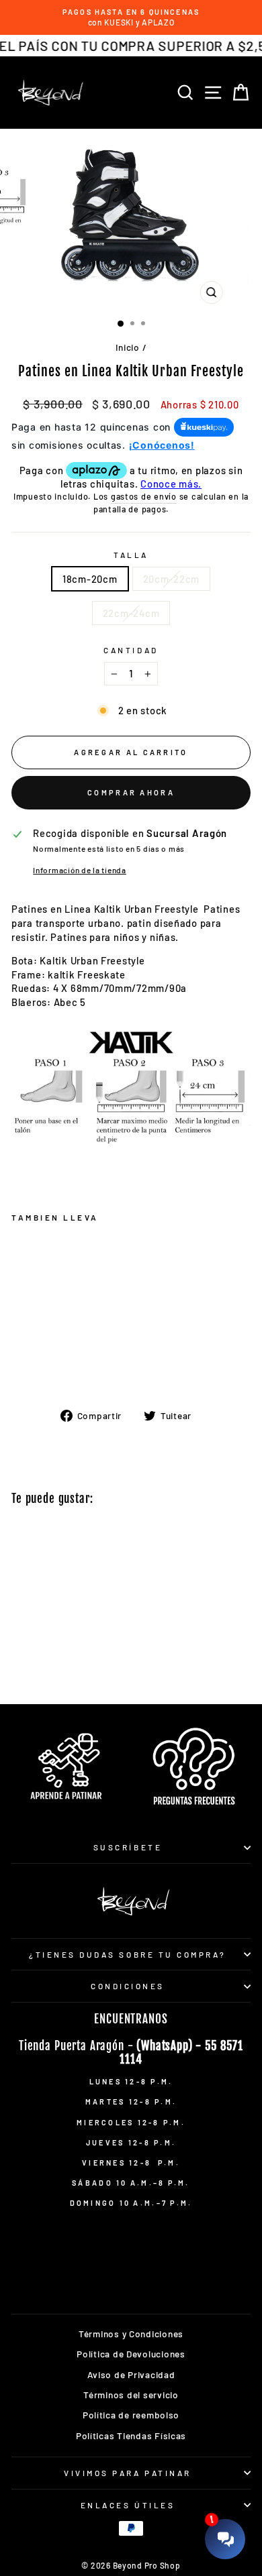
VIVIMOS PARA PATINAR (128, 2473)
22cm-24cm (131, 613)
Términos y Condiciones (131, 2334)
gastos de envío (144, 496)
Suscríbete (128, 1847)
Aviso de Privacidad (131, 2374)
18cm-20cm (90, 579)
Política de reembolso (131, 2415)
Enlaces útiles (128, 2505)
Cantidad (131, 650)
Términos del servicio (131, 2395)
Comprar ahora (131, 792)
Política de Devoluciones (131, 2354)
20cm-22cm (172, 579)
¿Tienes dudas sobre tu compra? (128, 1954)
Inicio (128, 347)
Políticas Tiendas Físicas (131, 2435)
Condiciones (128, 1986)
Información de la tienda (80, 870)
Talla (131, 555)
